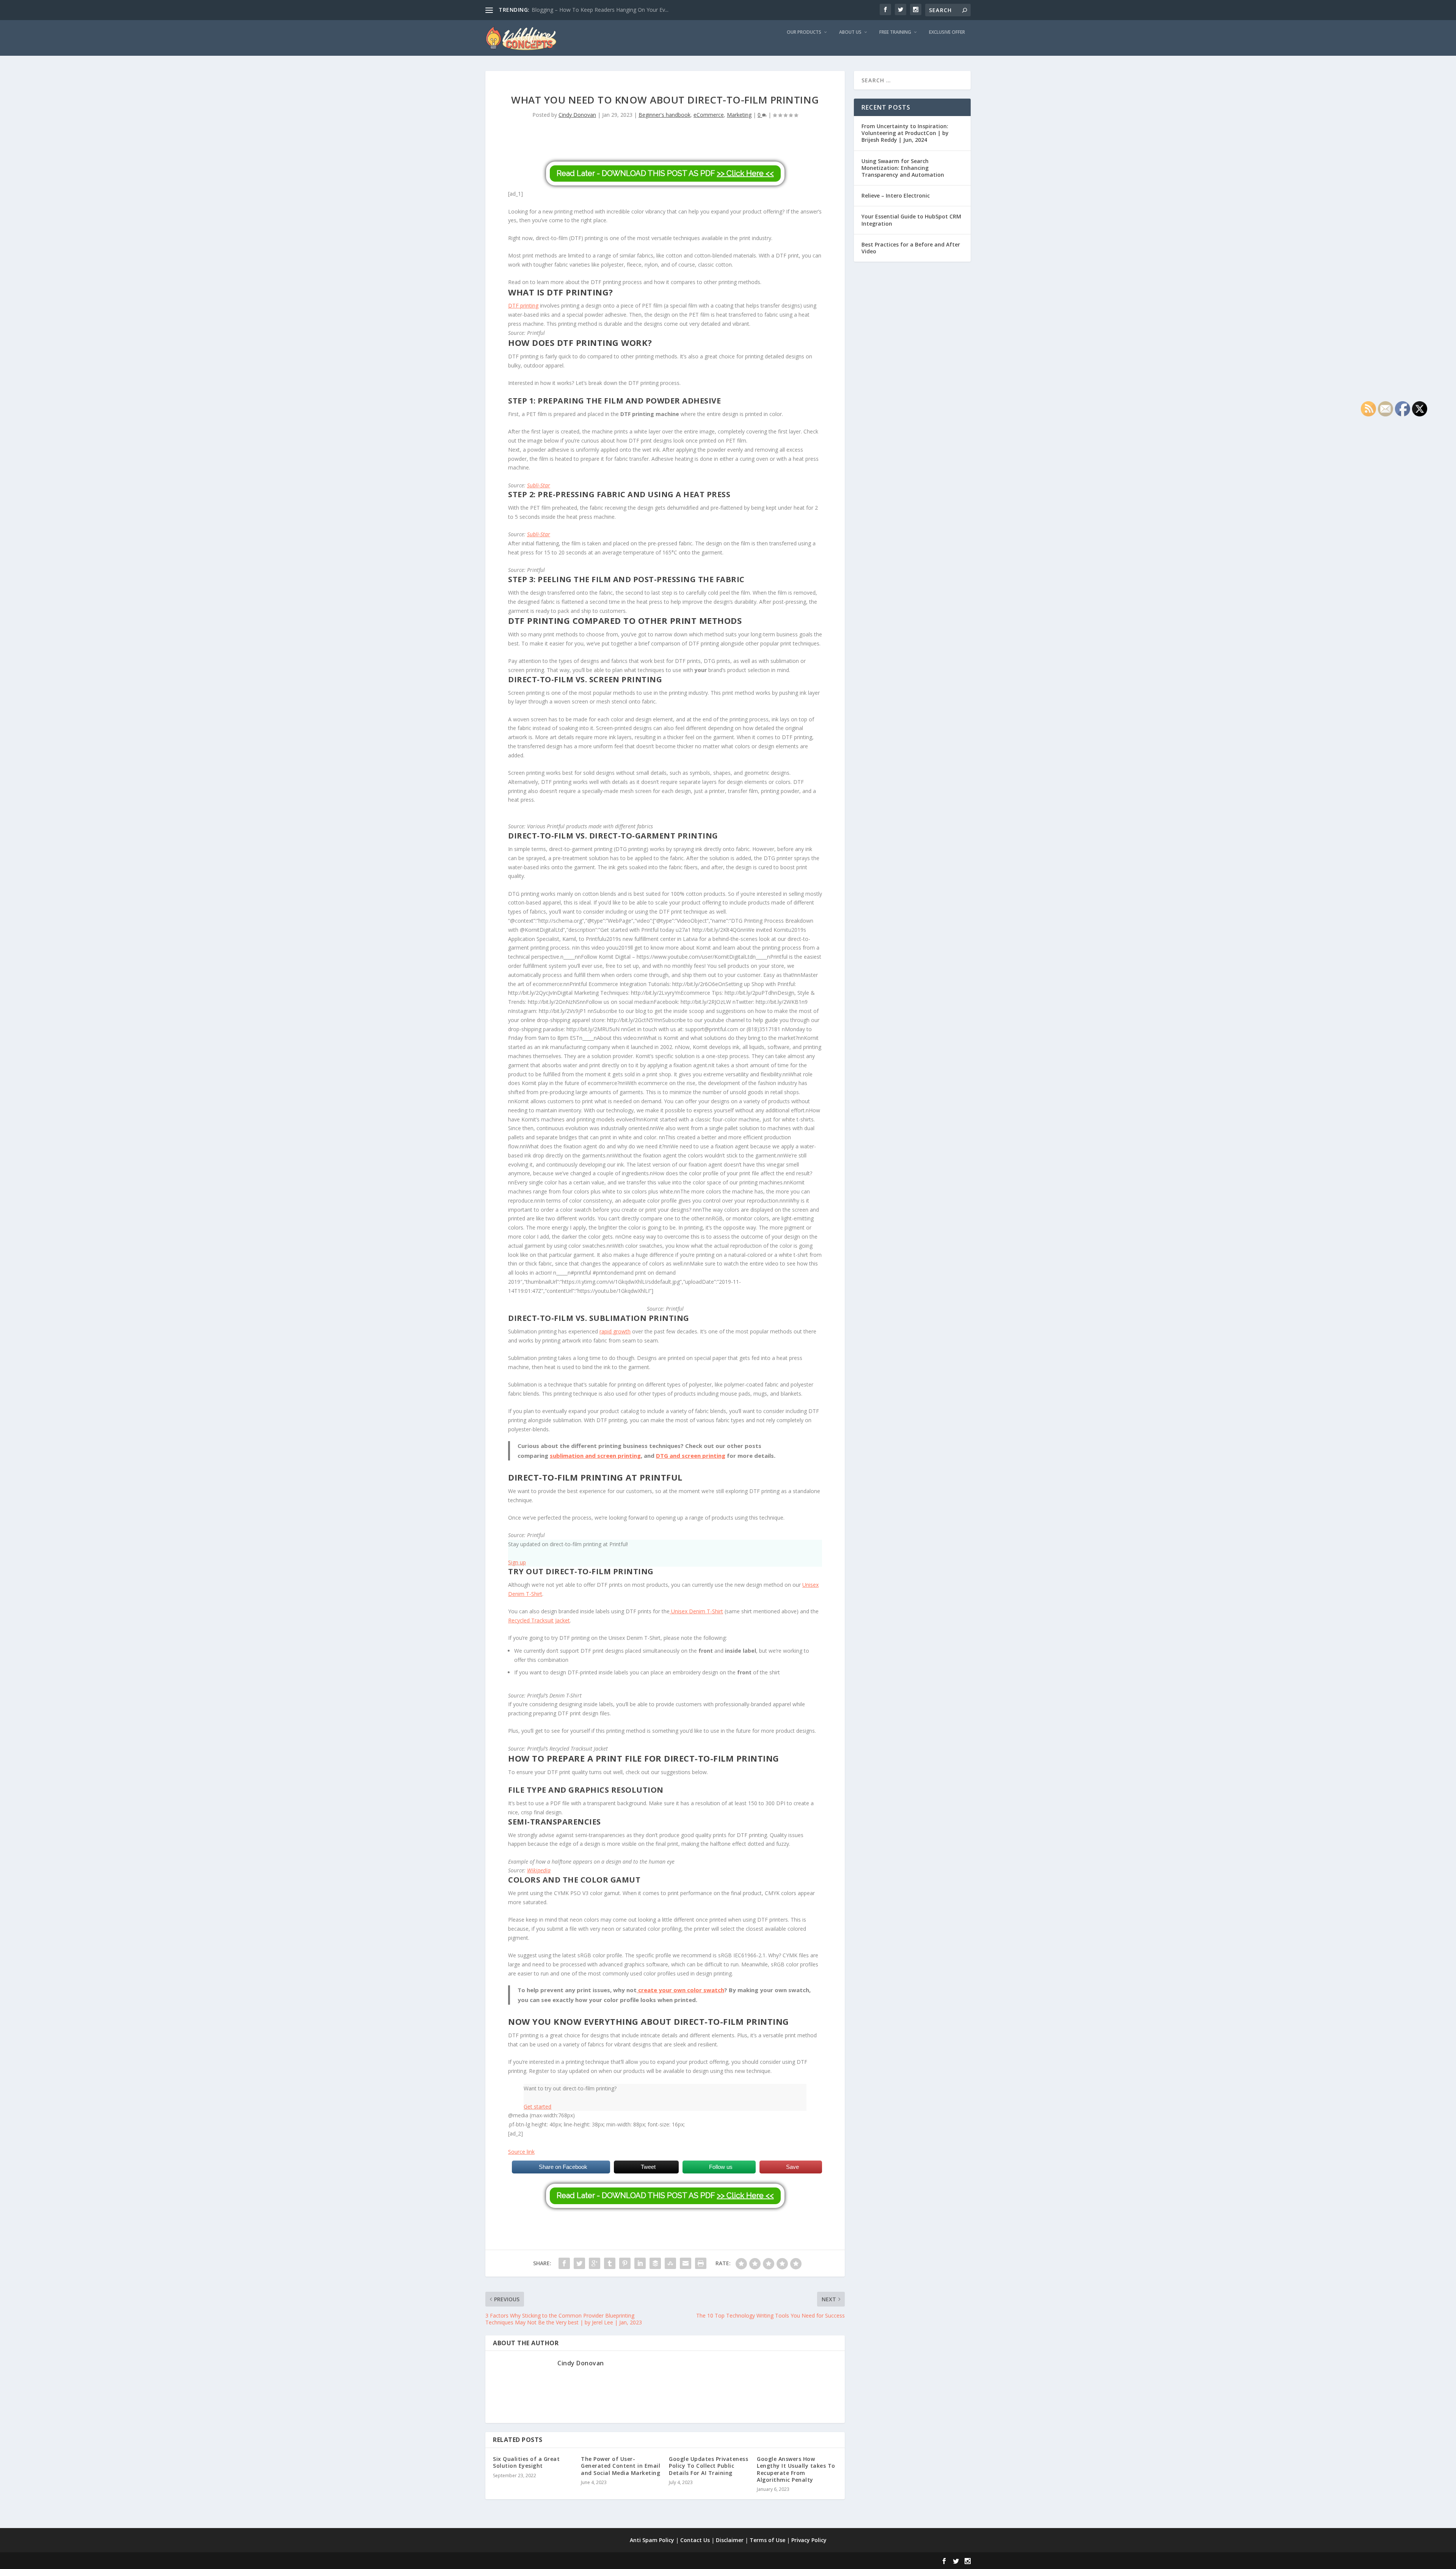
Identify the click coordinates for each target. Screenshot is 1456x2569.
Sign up (517, 1562)
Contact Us (695, 2540)
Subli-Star (539, 485)
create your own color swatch (680, 1990)
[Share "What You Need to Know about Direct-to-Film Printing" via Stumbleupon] (670, 2263)
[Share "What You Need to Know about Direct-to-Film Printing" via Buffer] (655, 2263)
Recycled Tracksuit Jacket (539, 1620)
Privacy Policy (809, 2540)
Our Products (804, 32)
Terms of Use (767, 2540)
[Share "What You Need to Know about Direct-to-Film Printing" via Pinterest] (625, 2263)
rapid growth (615, 1331)
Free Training (895, 32)
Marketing (739, 115)
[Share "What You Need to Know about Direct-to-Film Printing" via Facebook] (564, 2263)
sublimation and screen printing (595, 1456)
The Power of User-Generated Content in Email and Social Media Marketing (621, 2466)
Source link (521, 2152)
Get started (537, 2107)
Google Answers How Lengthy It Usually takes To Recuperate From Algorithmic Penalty (796, 2469)
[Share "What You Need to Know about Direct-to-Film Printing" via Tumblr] (610, 2263)
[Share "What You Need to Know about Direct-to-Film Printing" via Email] (686, 2263)
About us (850, 32)
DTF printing (523, 305)
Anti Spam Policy (652, 2540)
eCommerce (709, 115)
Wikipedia (539, 1870)
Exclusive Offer (947, 32)
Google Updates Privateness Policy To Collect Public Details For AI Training (708, 2466)
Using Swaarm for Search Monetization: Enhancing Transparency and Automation (903, 168)
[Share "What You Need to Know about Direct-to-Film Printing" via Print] (701, 2263)
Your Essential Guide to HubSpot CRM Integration (911, 220)
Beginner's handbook (664, 115)
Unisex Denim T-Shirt (696, 1611)
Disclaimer (730, 2540)
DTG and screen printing (691, 1456)
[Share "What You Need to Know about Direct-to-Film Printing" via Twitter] (579, 2263)
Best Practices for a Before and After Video (911, 248)
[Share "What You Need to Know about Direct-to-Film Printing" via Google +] (595, 2263)
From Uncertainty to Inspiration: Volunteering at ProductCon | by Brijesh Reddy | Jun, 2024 (905, 133)
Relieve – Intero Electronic (896, 196)
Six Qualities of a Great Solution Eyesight (526, 2462)
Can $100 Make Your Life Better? (572, 10)
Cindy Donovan (577, 115)
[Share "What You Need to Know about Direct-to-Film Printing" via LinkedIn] (640, 2263)
